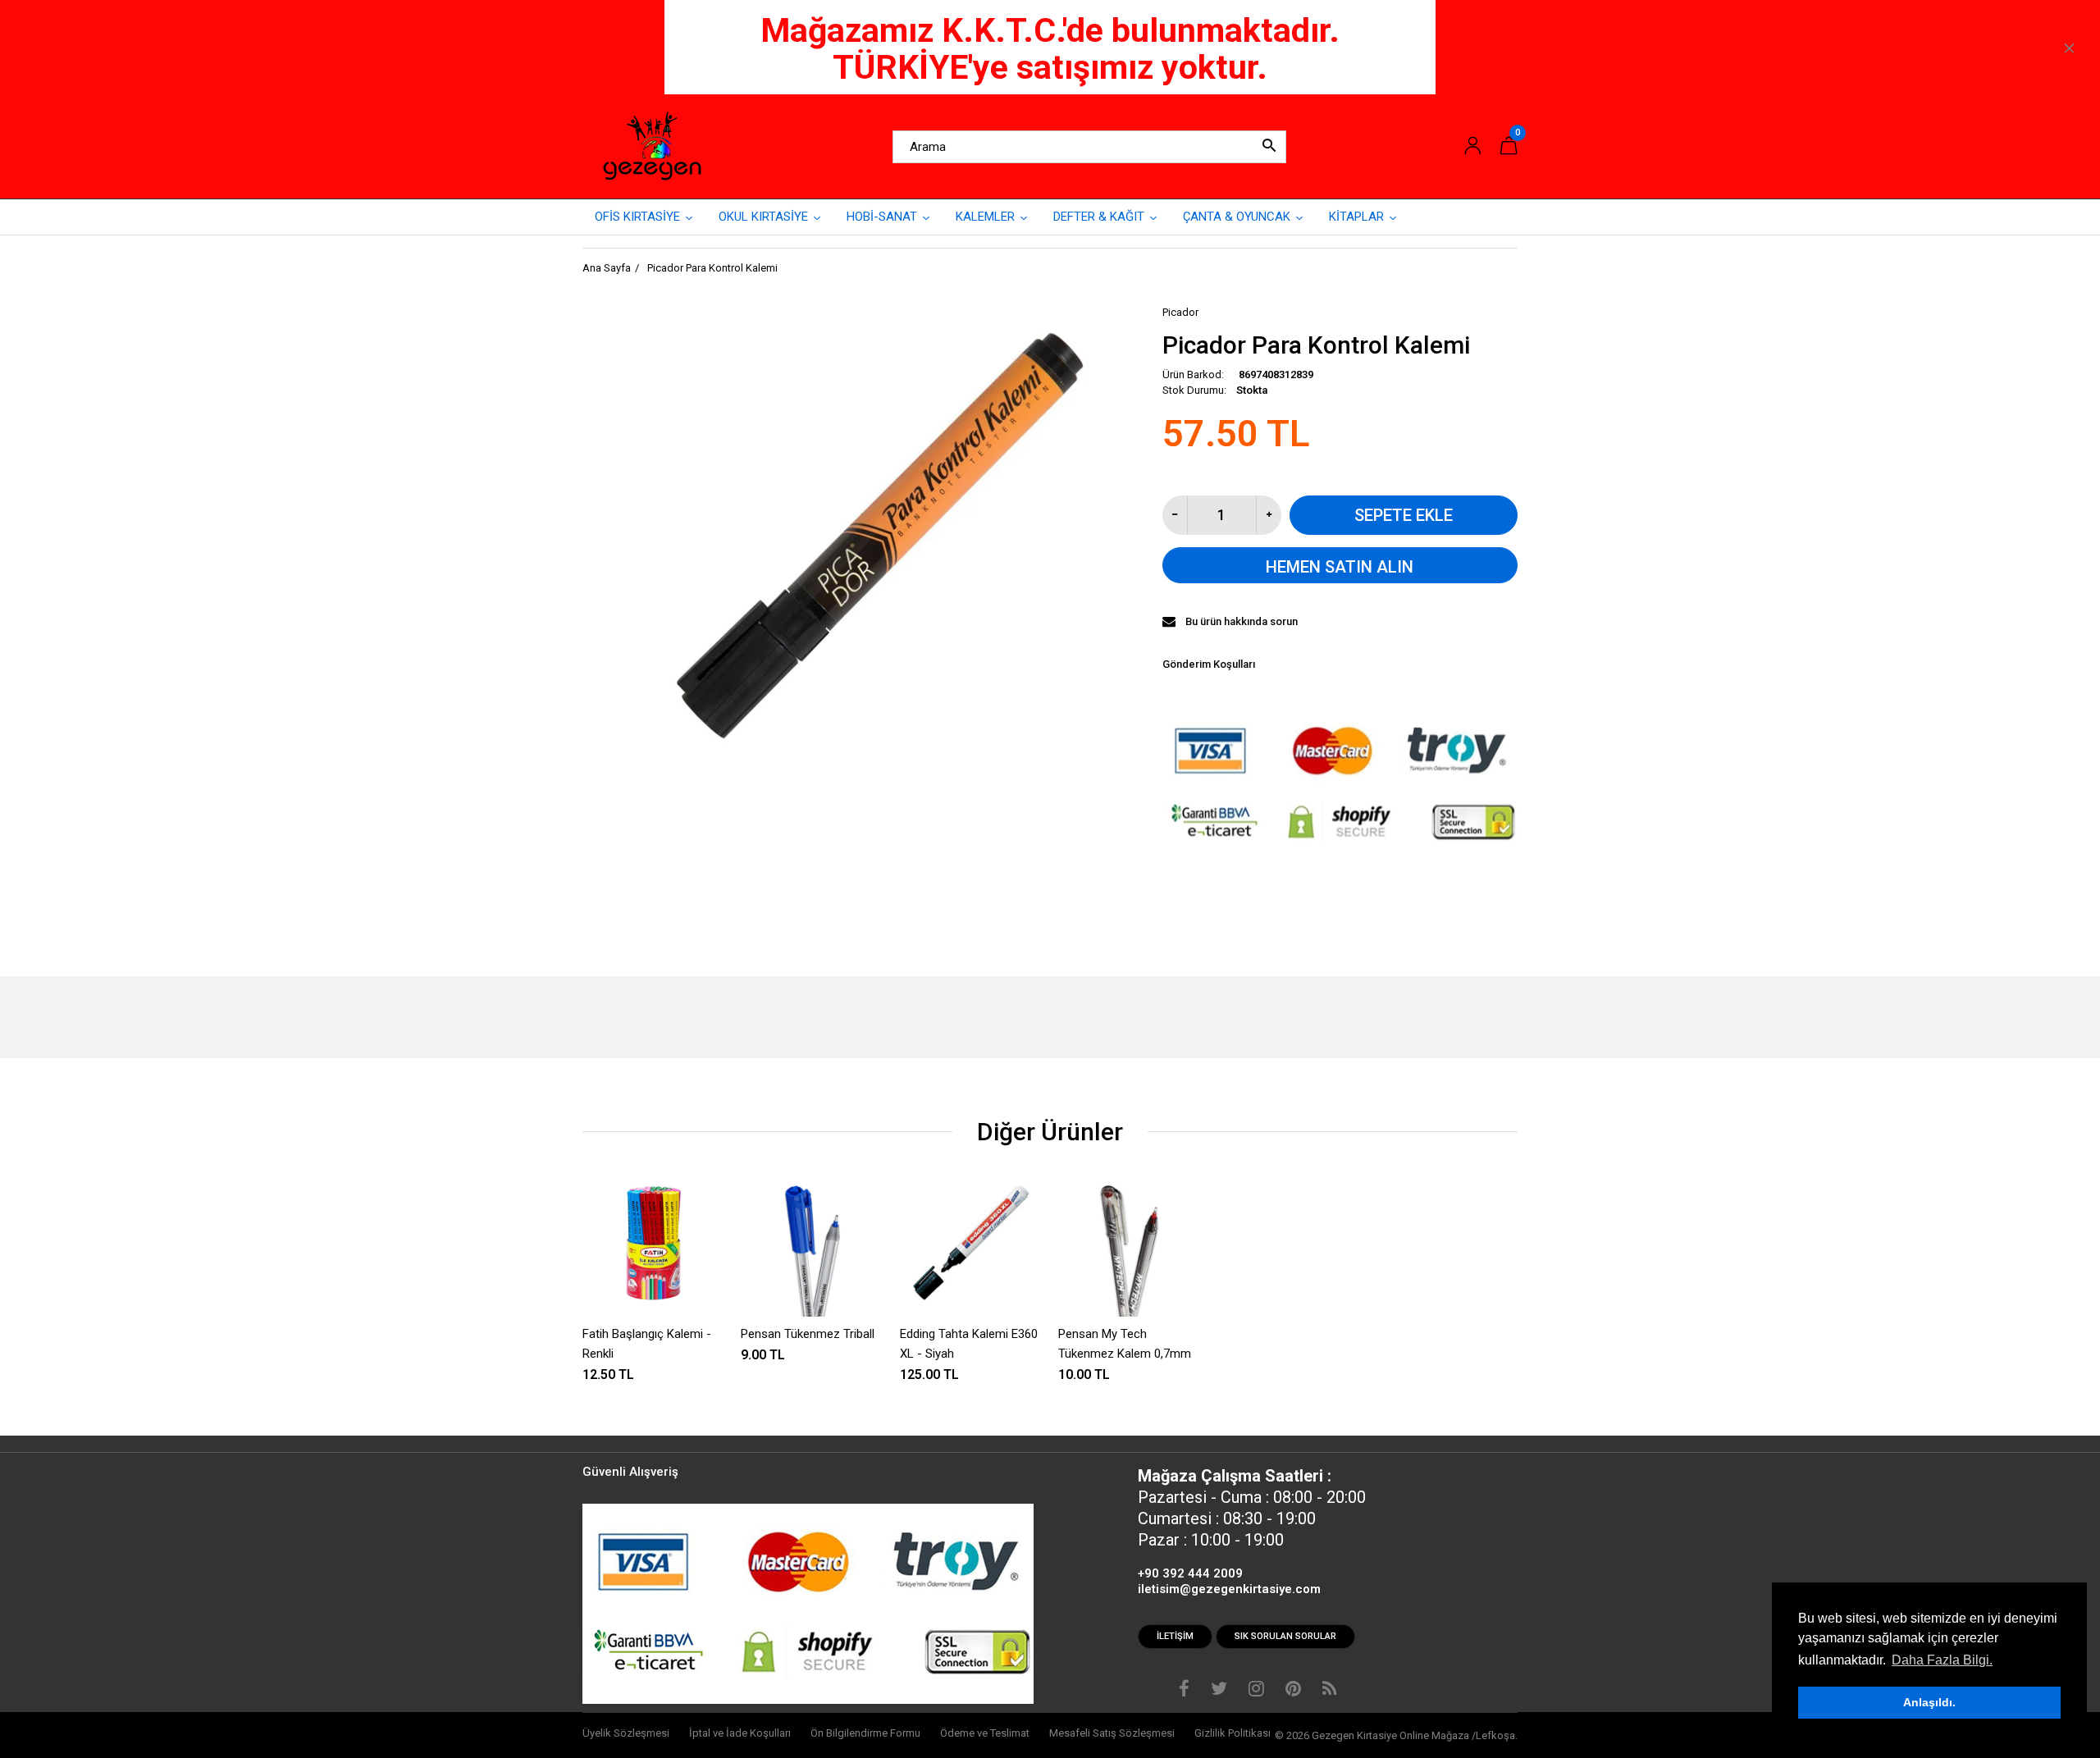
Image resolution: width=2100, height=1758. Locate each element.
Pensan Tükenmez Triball (808, 1334)
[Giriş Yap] (1472, 146)
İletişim (1175, 1636)
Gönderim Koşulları (1209, 664)
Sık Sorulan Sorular (1285, 1636)
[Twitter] (1219, 1691)
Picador (1180, 312)
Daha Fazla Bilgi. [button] (1942, 1660)
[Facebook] (1184, 1691)
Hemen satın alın (1340, 567)
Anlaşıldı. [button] (1929, 1702)
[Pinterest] (1293, 1691)
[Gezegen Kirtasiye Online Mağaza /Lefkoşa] (652, 146)
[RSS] (1329, 1691)
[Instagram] (1256, 1691)
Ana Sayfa (607, 268)
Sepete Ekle (1404, 515)
